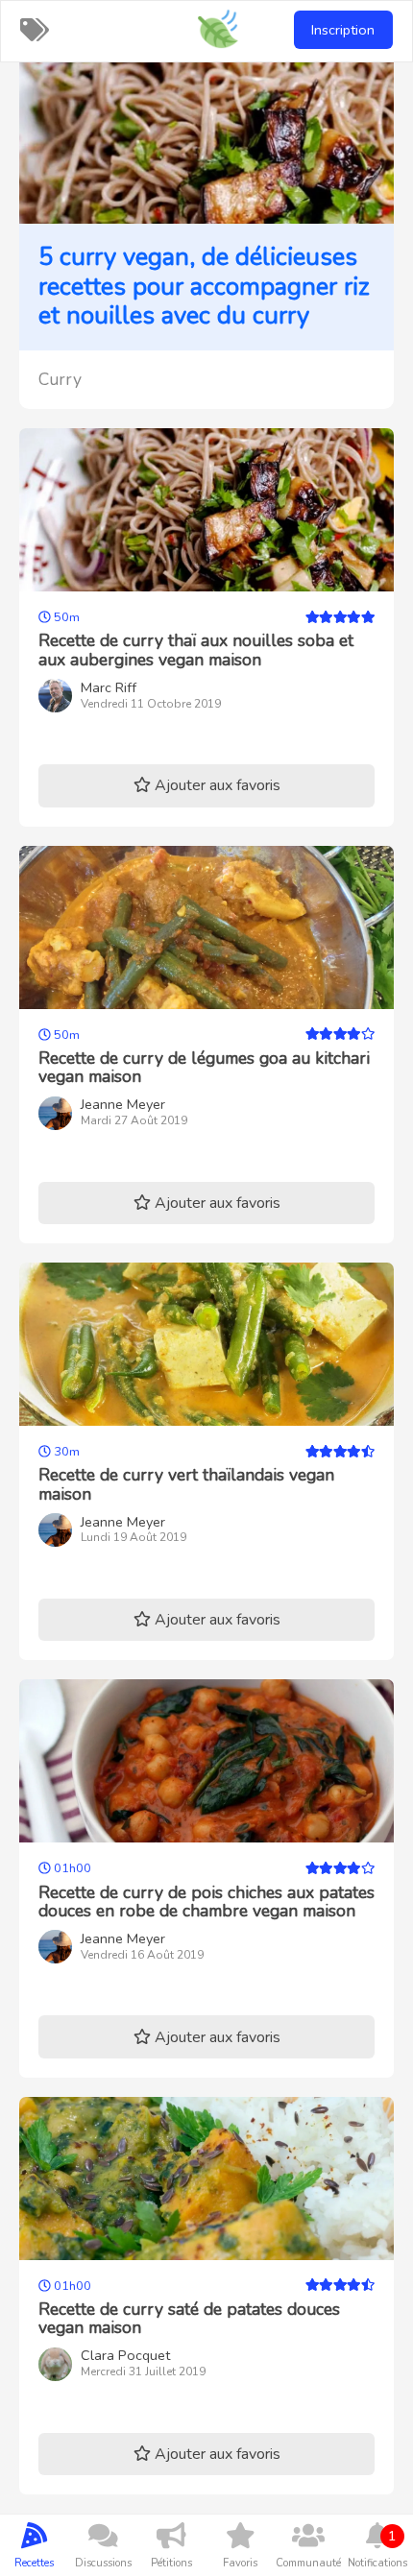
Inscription (343, 30)
